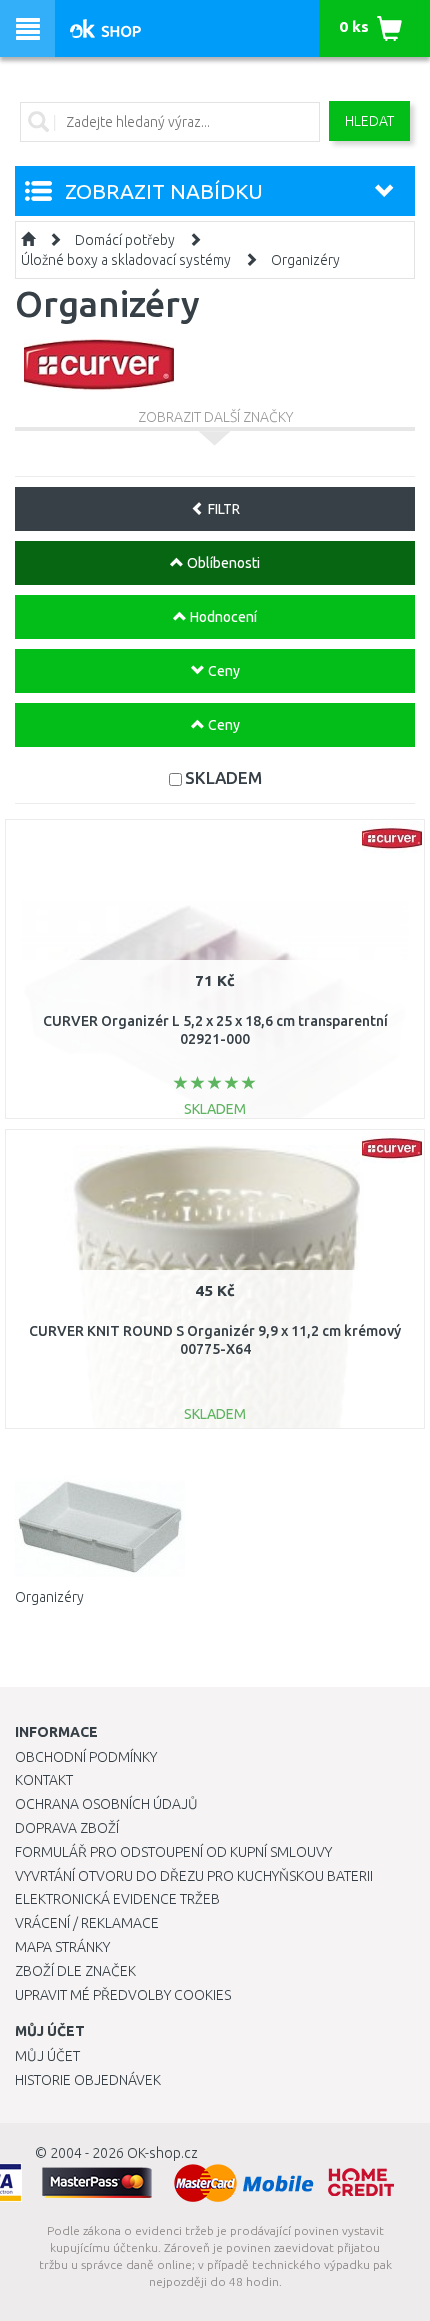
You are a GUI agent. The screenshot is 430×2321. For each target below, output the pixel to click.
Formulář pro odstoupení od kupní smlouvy (173, 1852)
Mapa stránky (62, 1947)
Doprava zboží (67, 1828)
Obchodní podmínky (86, 1757)
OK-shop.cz (162, 2153)
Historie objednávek (88, 2080)
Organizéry (305, 260)
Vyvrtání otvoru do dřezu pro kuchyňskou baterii (194, 1876)
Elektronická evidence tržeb (117, 1899)
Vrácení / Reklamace (87, 1923)
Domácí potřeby (125, 240)
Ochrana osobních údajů (106, 1804)
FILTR (222, 509)
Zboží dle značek (75, 1971)
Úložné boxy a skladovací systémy (126, 260)
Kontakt (44, 1780)
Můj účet (47, 2056)
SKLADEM (223, 777)
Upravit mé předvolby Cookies (123, 1995)
